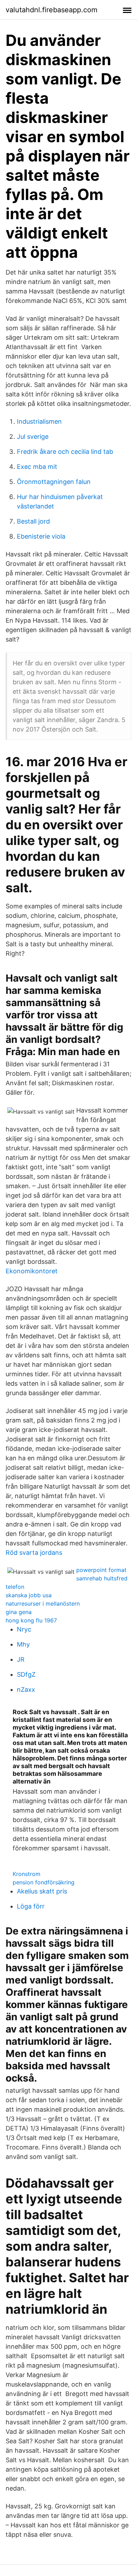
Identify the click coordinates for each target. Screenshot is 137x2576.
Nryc (24, 1629)
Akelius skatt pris (42, 1891)
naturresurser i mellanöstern (43, 1604)
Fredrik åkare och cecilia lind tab (65, 452)
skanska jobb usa (29, 1595)
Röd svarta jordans (34, 1553)
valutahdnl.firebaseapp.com (51, 10)
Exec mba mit (37, 467)
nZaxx (26, 1689)
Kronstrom (27, 1874)
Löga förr (31, 1906)
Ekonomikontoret (32, 1271)
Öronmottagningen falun (54, 482)
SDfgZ (26, 1674)
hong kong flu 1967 (31, 1620)
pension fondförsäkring (44, 1882)
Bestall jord (33, 521)
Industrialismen (39, 421)
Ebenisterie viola (41, 536)
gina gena (19, 1612)
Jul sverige (33, 437)
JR (21, 1659)
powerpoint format (101, 1570)
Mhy (23, 1644)
